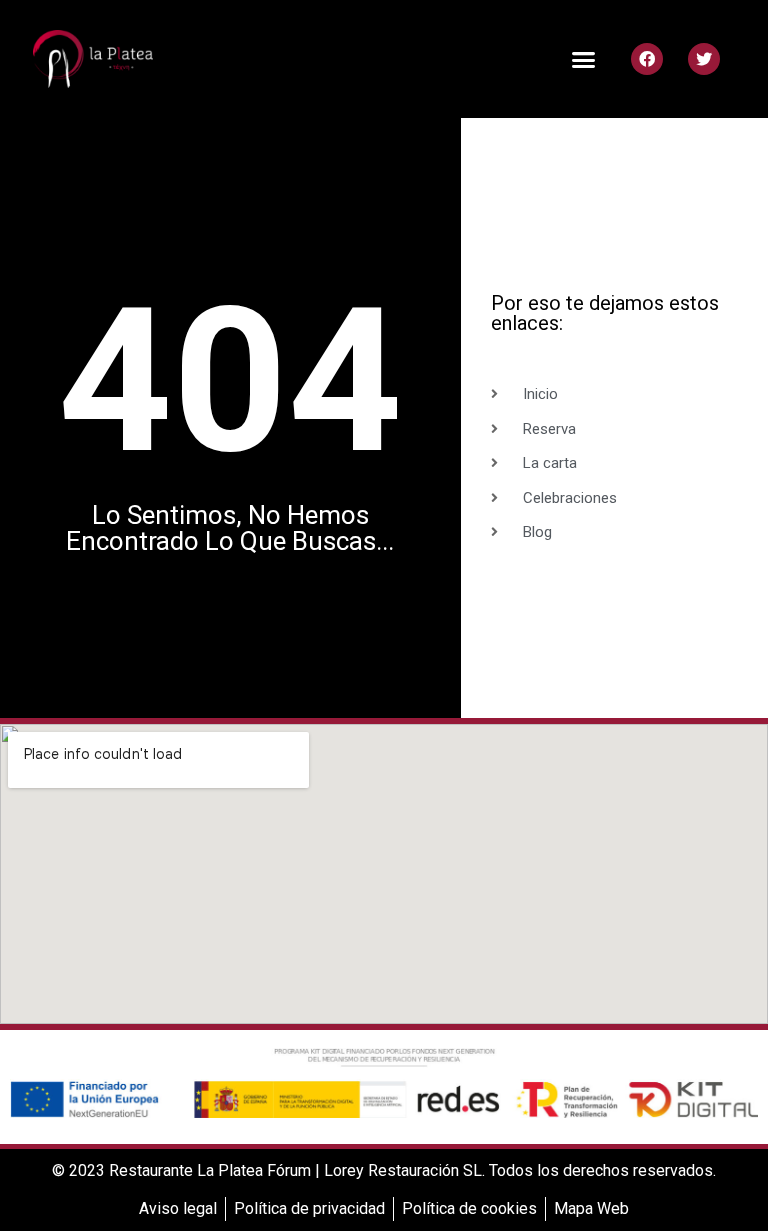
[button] (584, 59)
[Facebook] (647, 59)
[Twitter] (704, 59)
